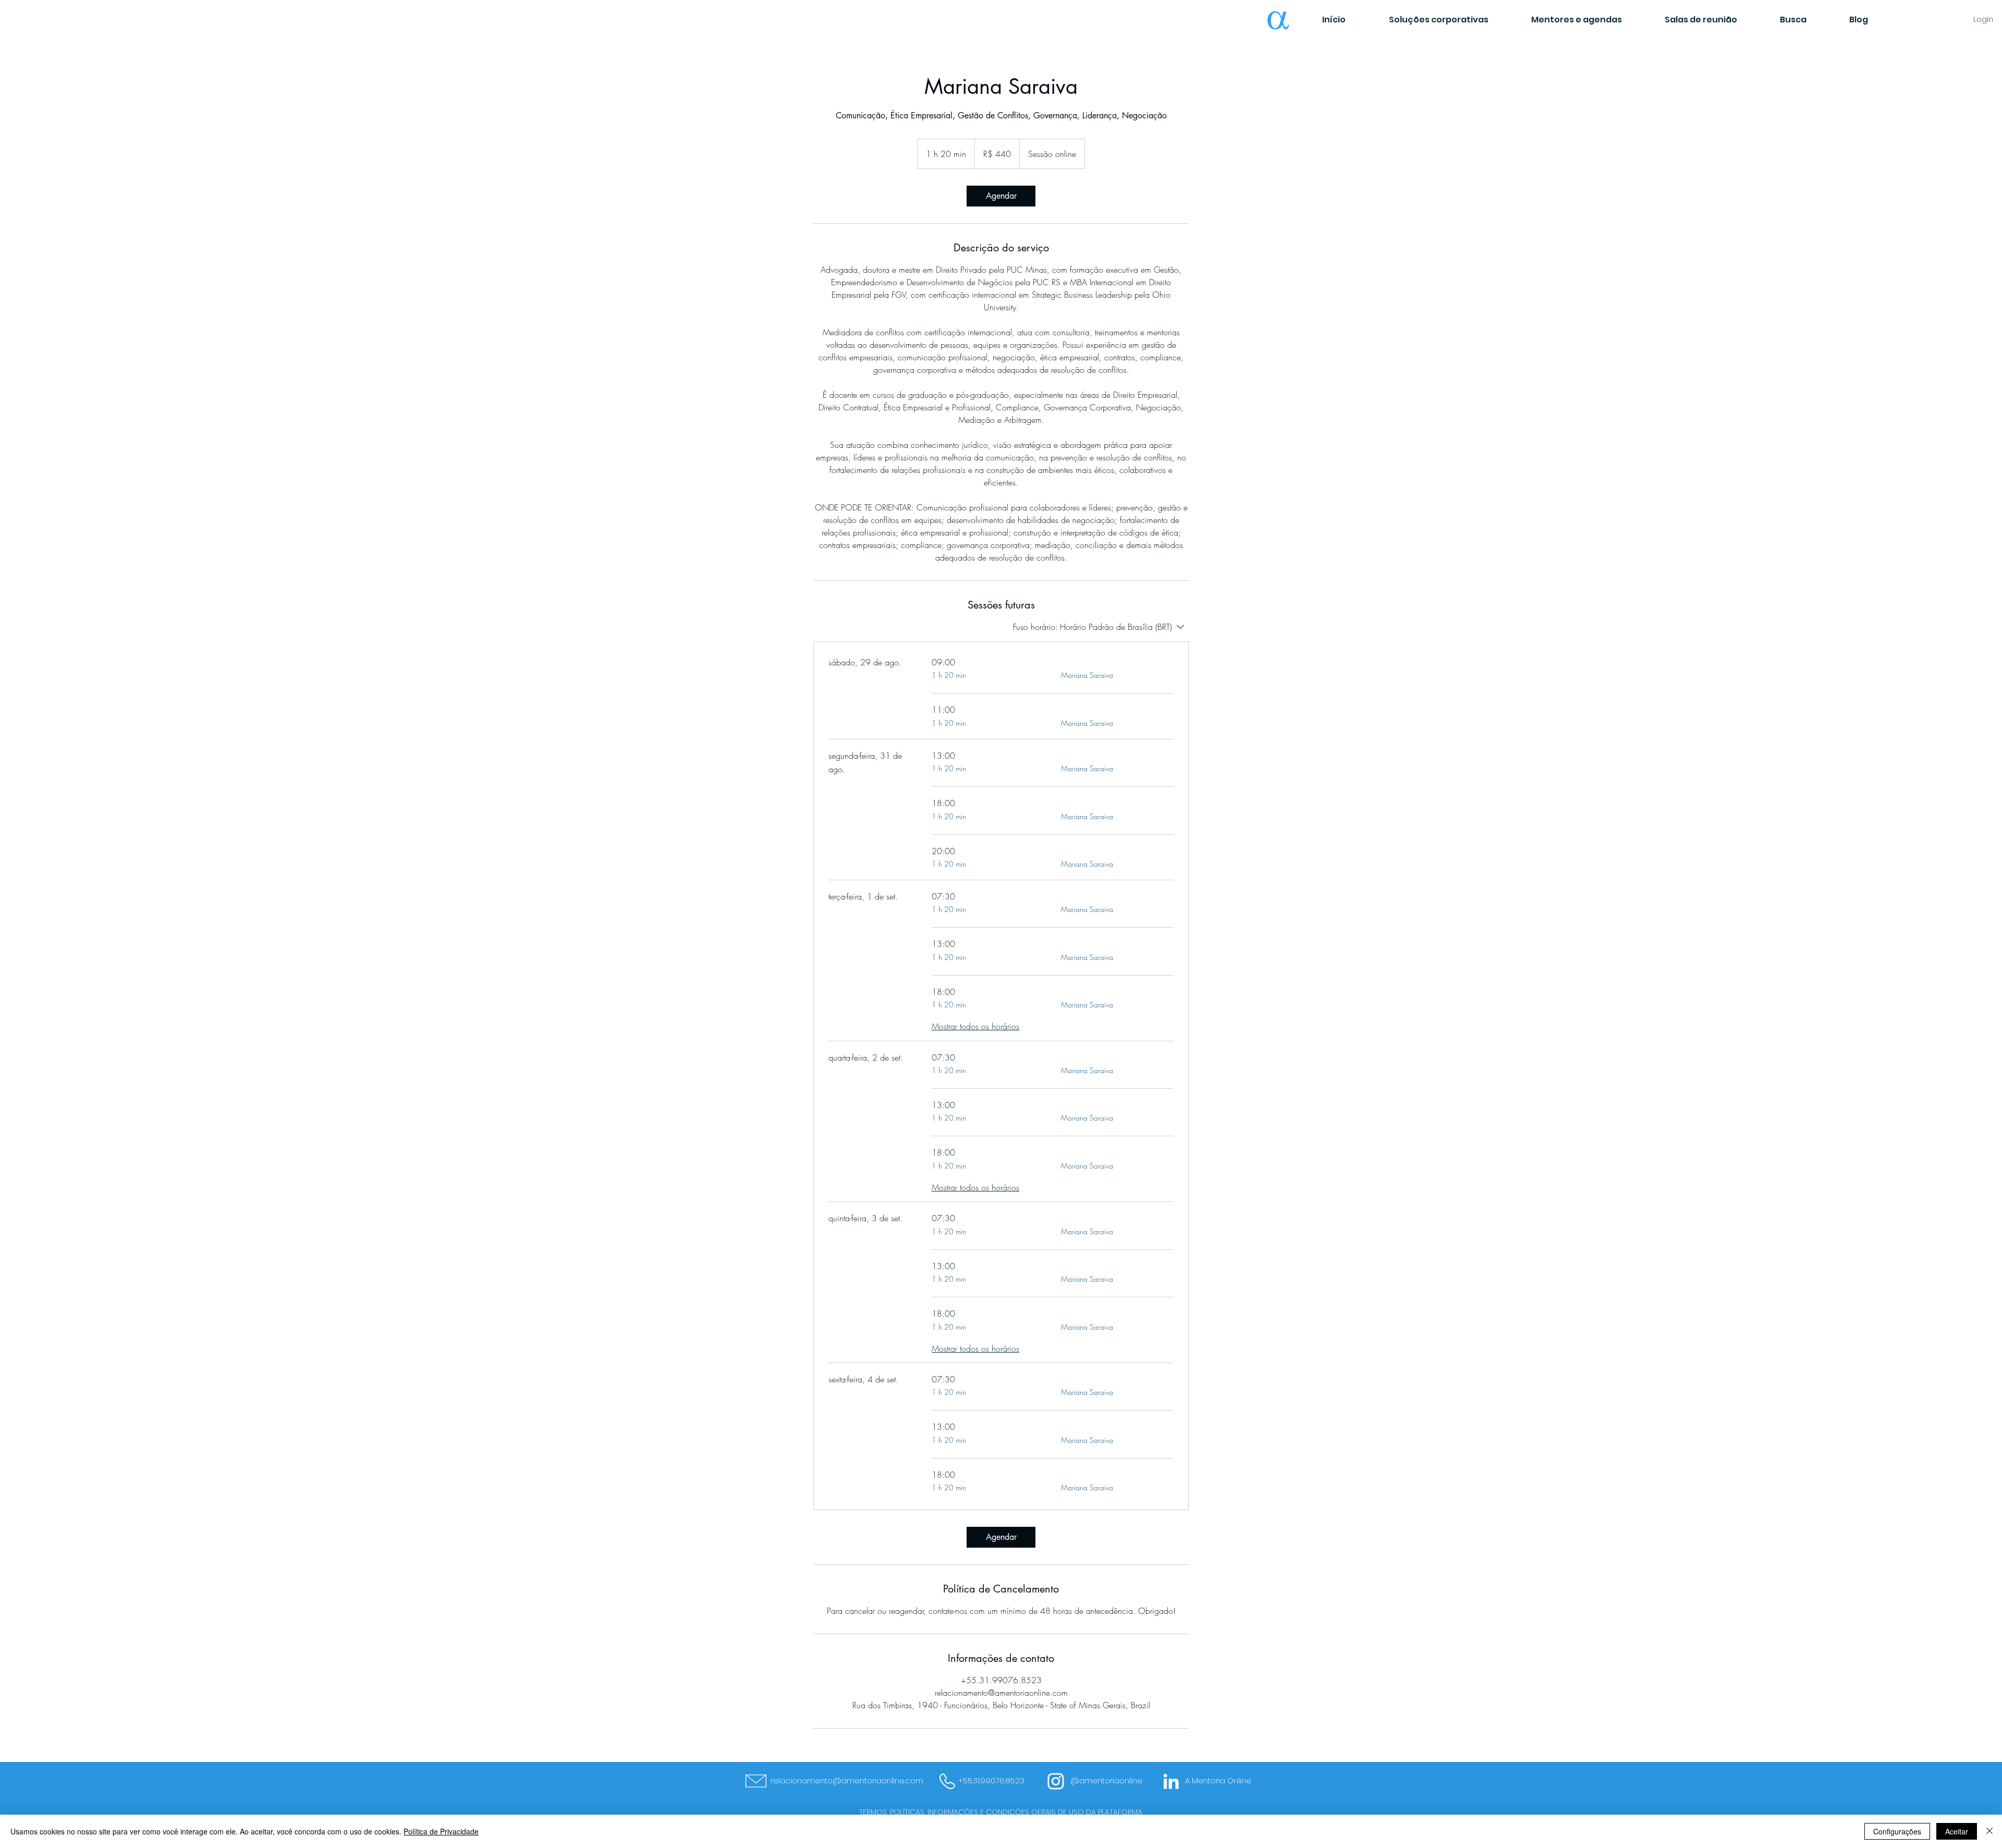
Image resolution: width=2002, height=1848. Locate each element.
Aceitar (1957, 1831)
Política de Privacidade (441, 1831)
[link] (1001, 196)
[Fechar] (1989, 1831)
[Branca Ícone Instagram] (1056, 1781)
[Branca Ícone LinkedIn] (1171, 1781)
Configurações (1897, 1831)
